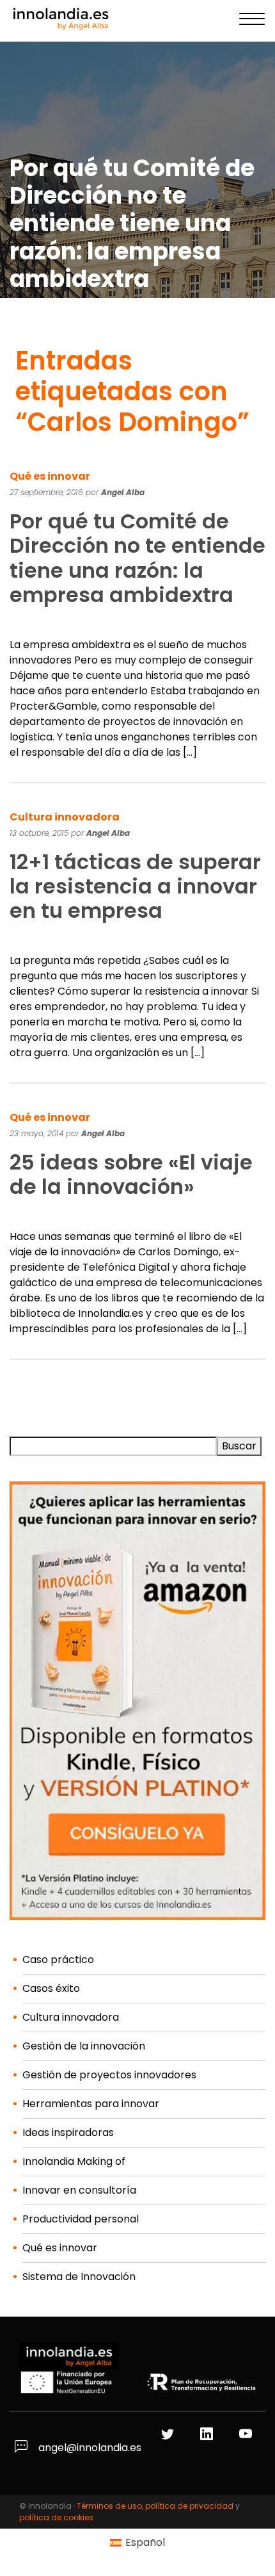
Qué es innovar (50, 476)
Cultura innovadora (65, 817)
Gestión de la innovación (84, 2046)
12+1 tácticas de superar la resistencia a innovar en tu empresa (135, 886)
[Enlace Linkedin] (208, 2435)
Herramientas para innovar (91, 2104)
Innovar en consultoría (79, 2190)
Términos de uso (109, 2506)
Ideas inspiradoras (68, 2132)
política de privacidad (189, 2506)
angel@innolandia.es (89, 2448)
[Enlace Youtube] (247, 2435)
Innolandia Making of (74, 2161)
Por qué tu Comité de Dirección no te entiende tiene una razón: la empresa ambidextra (137, 558)
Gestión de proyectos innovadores (109, 2075)
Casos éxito (51, 1988)
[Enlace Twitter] (169, 2435)
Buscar (239, 1446)
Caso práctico (58, 1960)
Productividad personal (81, 2219)
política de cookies (56, 2517)
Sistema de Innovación (79, 2277)
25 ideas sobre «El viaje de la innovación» (131, 1174)
